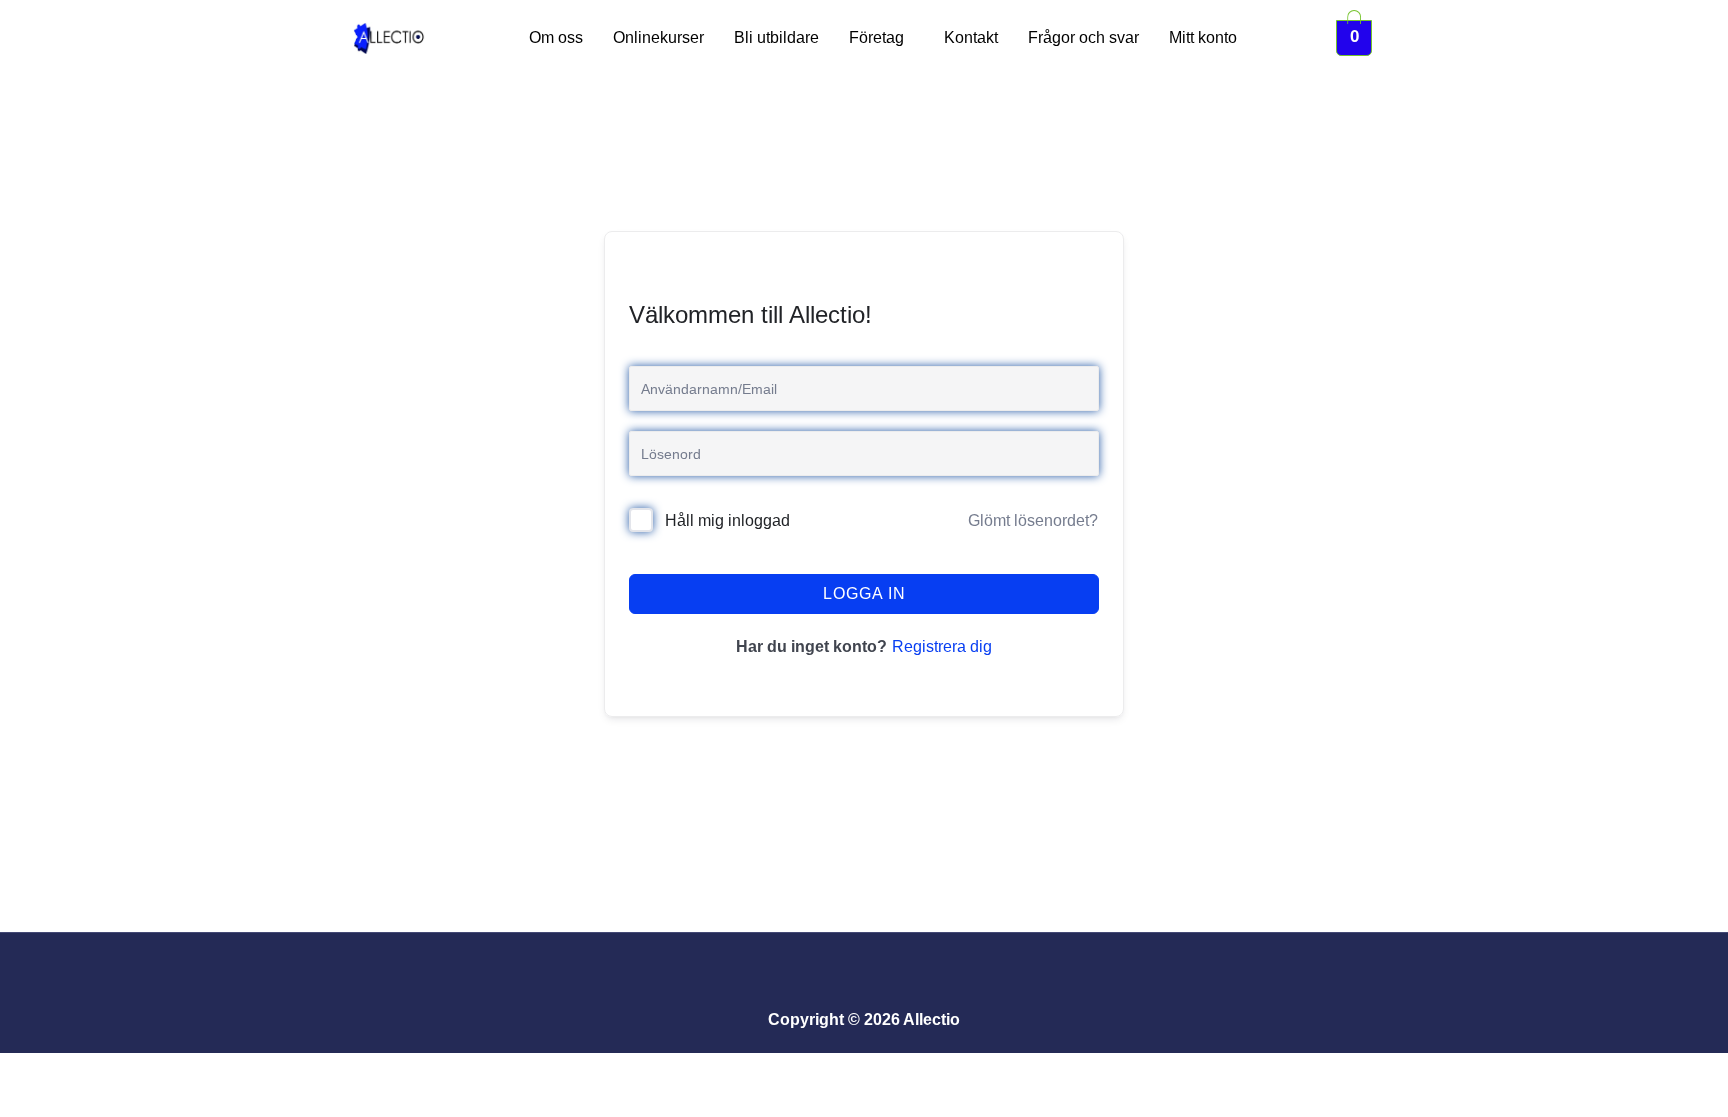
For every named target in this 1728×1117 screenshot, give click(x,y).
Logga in (864, 593)
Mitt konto (1203, 37)
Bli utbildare (776, 37)
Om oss (556, 37)
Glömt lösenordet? (1033, 520)
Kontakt (971, 37)
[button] (881, 38)
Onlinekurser (658, 37)
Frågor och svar (1083, 37)
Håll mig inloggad (727, 520)
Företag (876, 37)
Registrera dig (942, 646)
